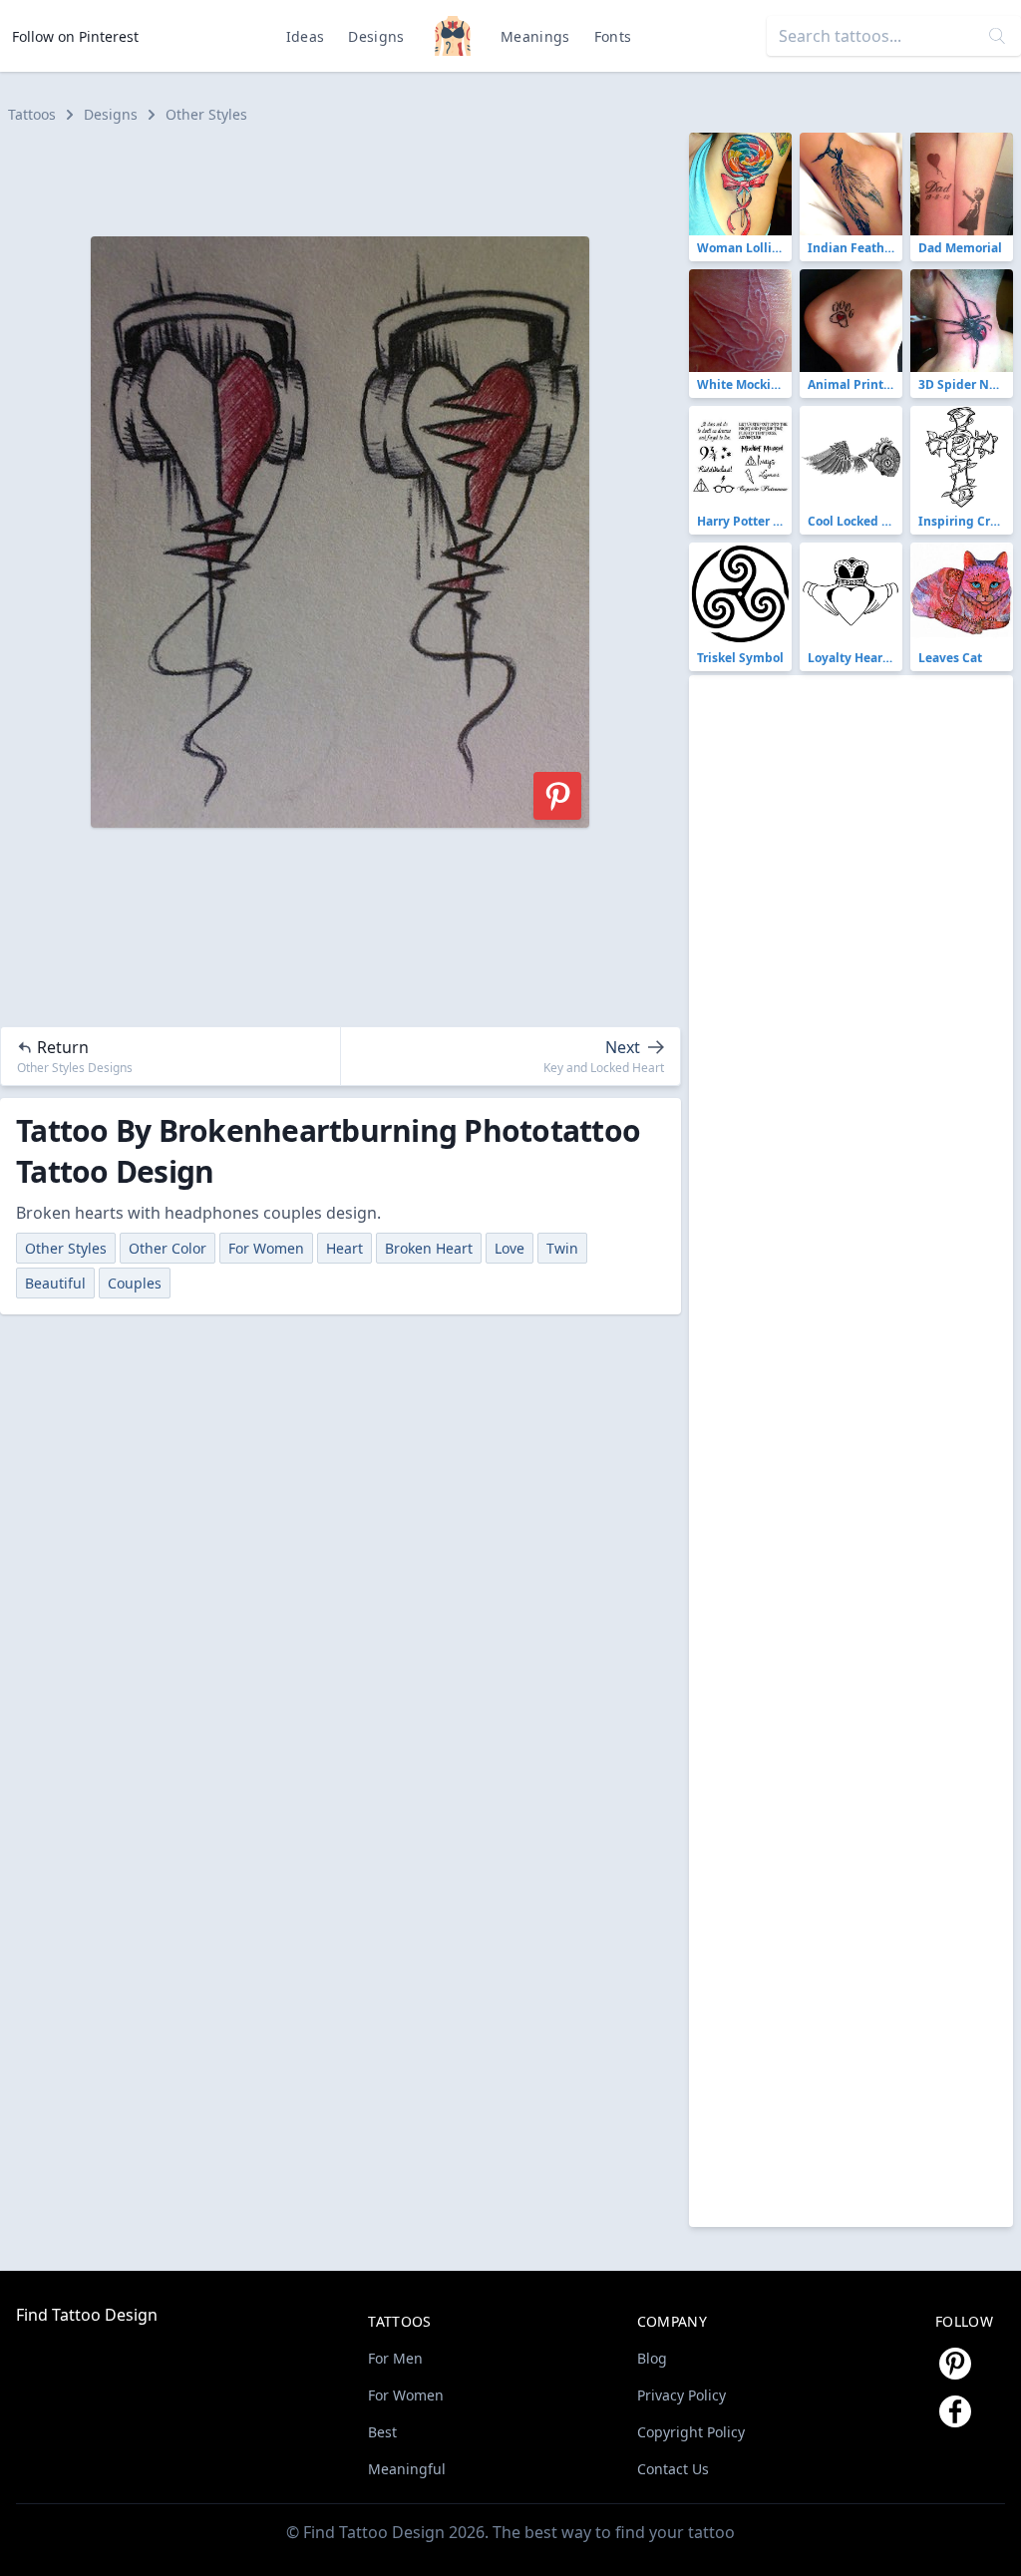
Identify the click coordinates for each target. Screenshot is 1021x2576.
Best (382, 2432)
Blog (652, 2358)
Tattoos (32, 114)
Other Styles (206, 114)
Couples (135, 1283)
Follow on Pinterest (75, 36)
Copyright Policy (691, 2432)
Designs (376, 36)
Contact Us (673, 2469)
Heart (344, 1248)
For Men (395, 2358)
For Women (266, 1248)
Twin (562, 1248)
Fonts (613, 36)
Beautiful (55, 1283)
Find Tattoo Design (87, 2315)
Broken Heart (429, 1248)
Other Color (168, 1248)
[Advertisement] (349, 178)
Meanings (535, 36)
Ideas (306, 36)
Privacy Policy (681, 2395)
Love (510, 1248)
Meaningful (407, 2469)
